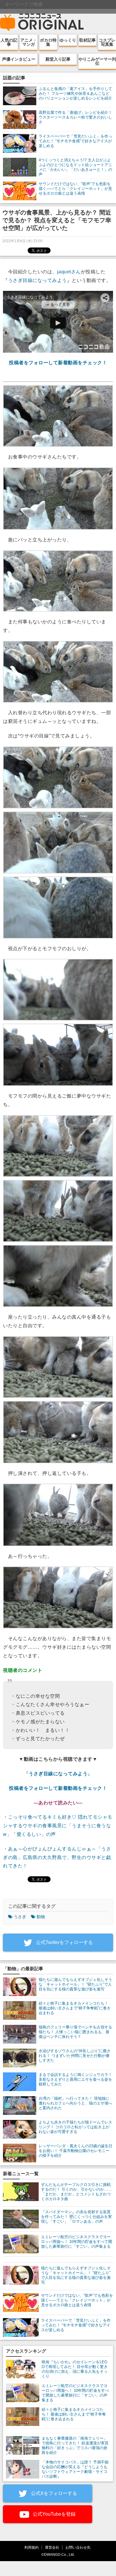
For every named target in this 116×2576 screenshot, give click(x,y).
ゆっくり (68, 40)
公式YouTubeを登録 (54, 2514)
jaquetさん (69, 272)
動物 (41, 1917)
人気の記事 (9, 42)
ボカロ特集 (48, 42)
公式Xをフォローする (53, 2493)
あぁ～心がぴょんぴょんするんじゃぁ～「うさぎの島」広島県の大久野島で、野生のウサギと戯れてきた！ (57, 1857)
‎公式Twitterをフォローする (64, 1942)
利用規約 (32, 2547)
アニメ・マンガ (29, 42)
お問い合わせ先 (78, 2547)
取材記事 (87, 40)
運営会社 (52, 2547)
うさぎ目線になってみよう (37, 280)
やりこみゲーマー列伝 (97, 61)
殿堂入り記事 (58, 59)
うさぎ (20, 1917)
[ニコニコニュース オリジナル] (42, 23)
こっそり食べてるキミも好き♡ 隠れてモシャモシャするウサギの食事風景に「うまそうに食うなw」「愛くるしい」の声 (58, 1826)
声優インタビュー (19, 59)
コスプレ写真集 (107, 42)
